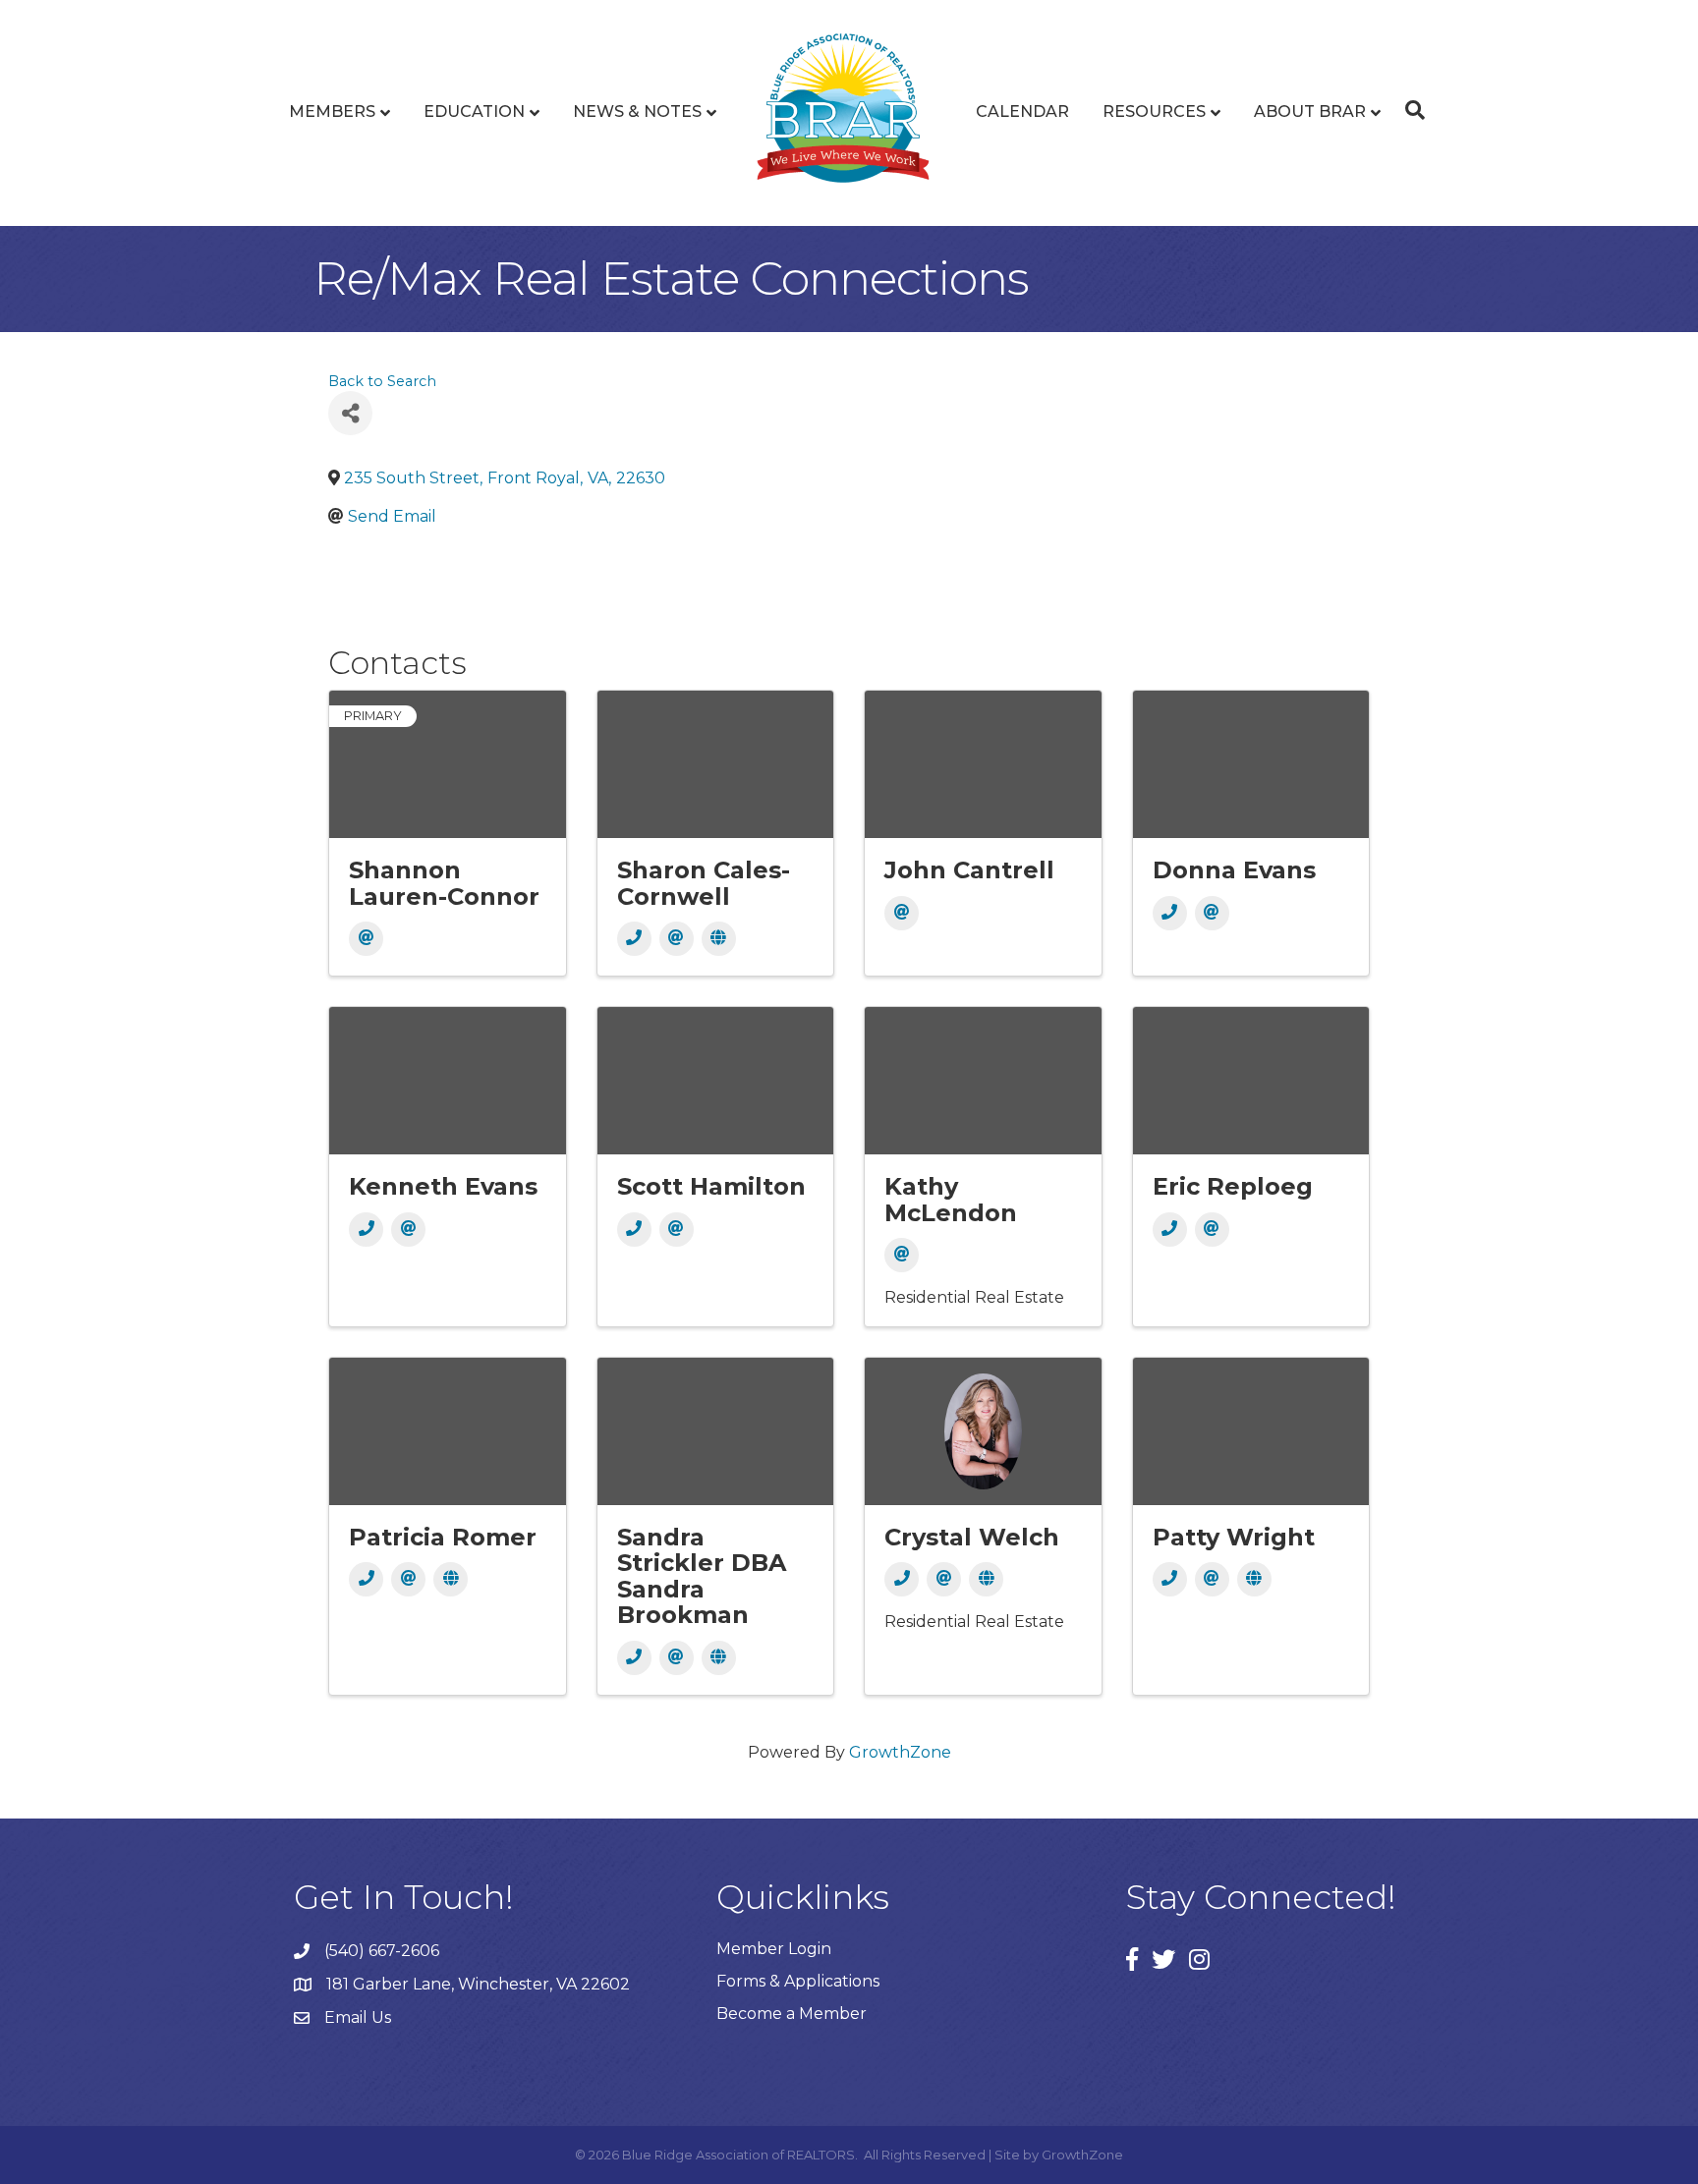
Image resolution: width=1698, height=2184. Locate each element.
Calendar (1022, 112)
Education (474, 112)
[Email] (366, 939)
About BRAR (1310, 112)
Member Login (774, 1949)
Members (332, 112)
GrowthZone (900, 1752)
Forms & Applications (798, 1981)
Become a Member (792, 2014)
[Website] (719, 939)
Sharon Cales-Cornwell (704, 883)
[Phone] (634, 939)
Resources (1154, 112)
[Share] (350, 413)
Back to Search (382, 381)
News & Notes (637, 112)
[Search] (1410, 110)
